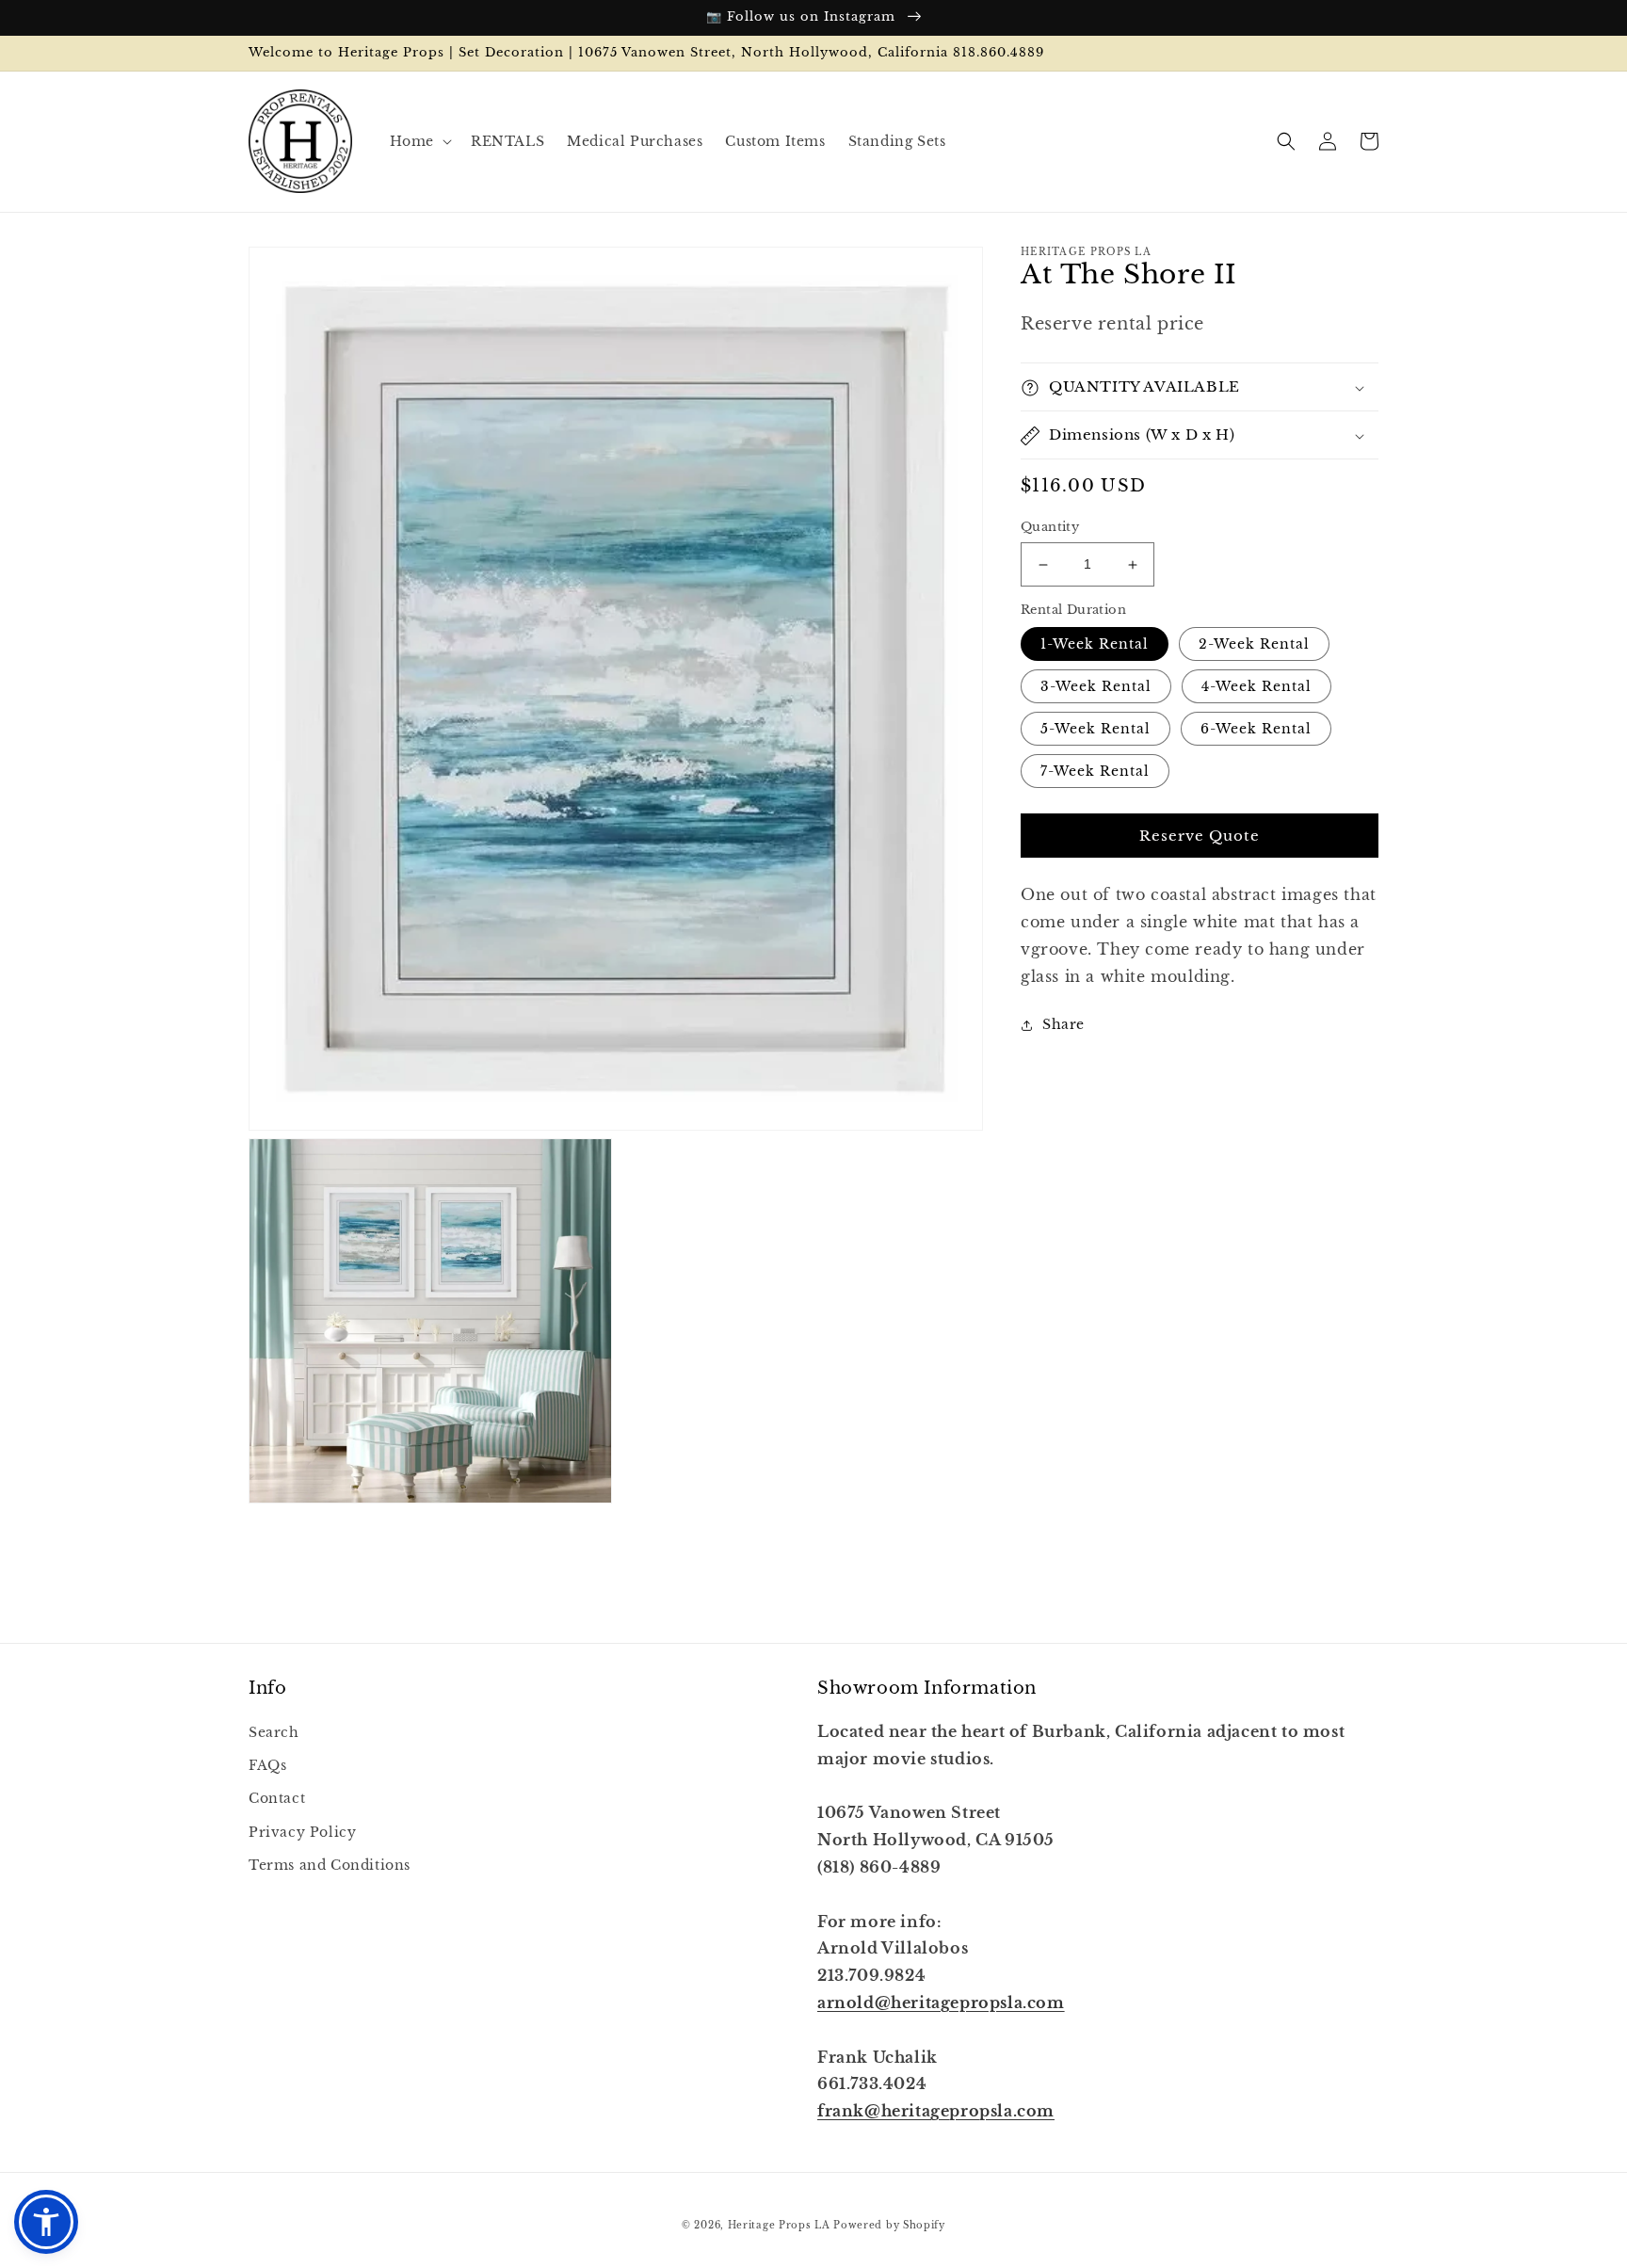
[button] (419, 141)
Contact (277, 1798)
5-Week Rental (1095, 730)
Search (274, 1732)
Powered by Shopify (889, 2225)
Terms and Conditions (330, 1865)
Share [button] (1063, 1025)
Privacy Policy (302, 1832)
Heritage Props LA (779, 2225)
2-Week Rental (1254, 645)
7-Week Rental (1095, 772)
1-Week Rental (1095, 645)
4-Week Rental (1256, 687)
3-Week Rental (1096, 687)
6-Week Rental (1256, 730)
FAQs (267, 1765)
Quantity (1050, 528)
